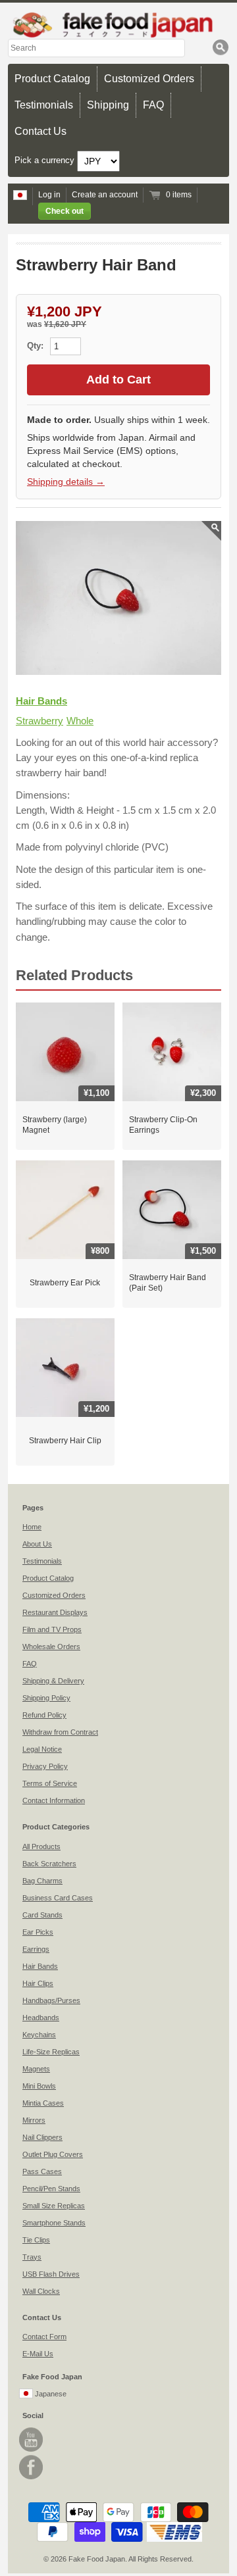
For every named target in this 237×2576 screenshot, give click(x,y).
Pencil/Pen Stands (51, 2189)
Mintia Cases (43, 2103)
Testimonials (44, 105)
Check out (65, 211)
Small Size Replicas (54, 2206)
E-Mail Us (38, 2354)
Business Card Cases (58, 1898)
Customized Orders (149, 79)
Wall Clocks (41, 2291)
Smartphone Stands (54, 2223)
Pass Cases (42, 2171)
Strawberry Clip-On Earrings (163, 1125)
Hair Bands (41, 701)
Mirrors (34, 2120)
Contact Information (54, 1800)
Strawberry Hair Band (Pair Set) (168, 1283)
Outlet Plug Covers (53, 2154)
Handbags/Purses (51, 2000)
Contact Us (40, 131)
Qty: (37, 346)
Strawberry (39, 721)
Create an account (105, 195)
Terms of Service (50, 1783)
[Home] (118, 25)
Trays (32, 2257)
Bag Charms (42, 1881)
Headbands (41, 2018)
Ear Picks (38, 1932)
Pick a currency (46, 161)
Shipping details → (66, 482)
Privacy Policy (45, 1766)
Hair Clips (38, 1983)
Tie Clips (36, 2240)
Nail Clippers (42, 2137)
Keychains (39, 2035)
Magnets (36, 2069)
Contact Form (44, 2337)
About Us (37, 1544)
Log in (49, 195)
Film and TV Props (52, 1629)
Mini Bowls (39, 2086)
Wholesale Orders (51, 1647)
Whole (80, 721)
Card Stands (42, 1915)
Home (32, 1527)
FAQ (153, 105)
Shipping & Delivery (53, 1681)
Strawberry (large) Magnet (55, 1125)
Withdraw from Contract (60, 1732)
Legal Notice (42, 1749)
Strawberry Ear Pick (65, 1283)
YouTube (31, 2440)
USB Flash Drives (51, 2274)
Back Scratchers (49, 1864)
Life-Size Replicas (51, 2052)
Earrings (36, 1949)
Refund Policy (44, 1715)
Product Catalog (52, 79)
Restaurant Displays (55, 1612)
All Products (41, 1846)
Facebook (31, 2467)
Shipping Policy (46, 1698)
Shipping (108, 105)
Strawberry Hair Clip (65, 1441)
